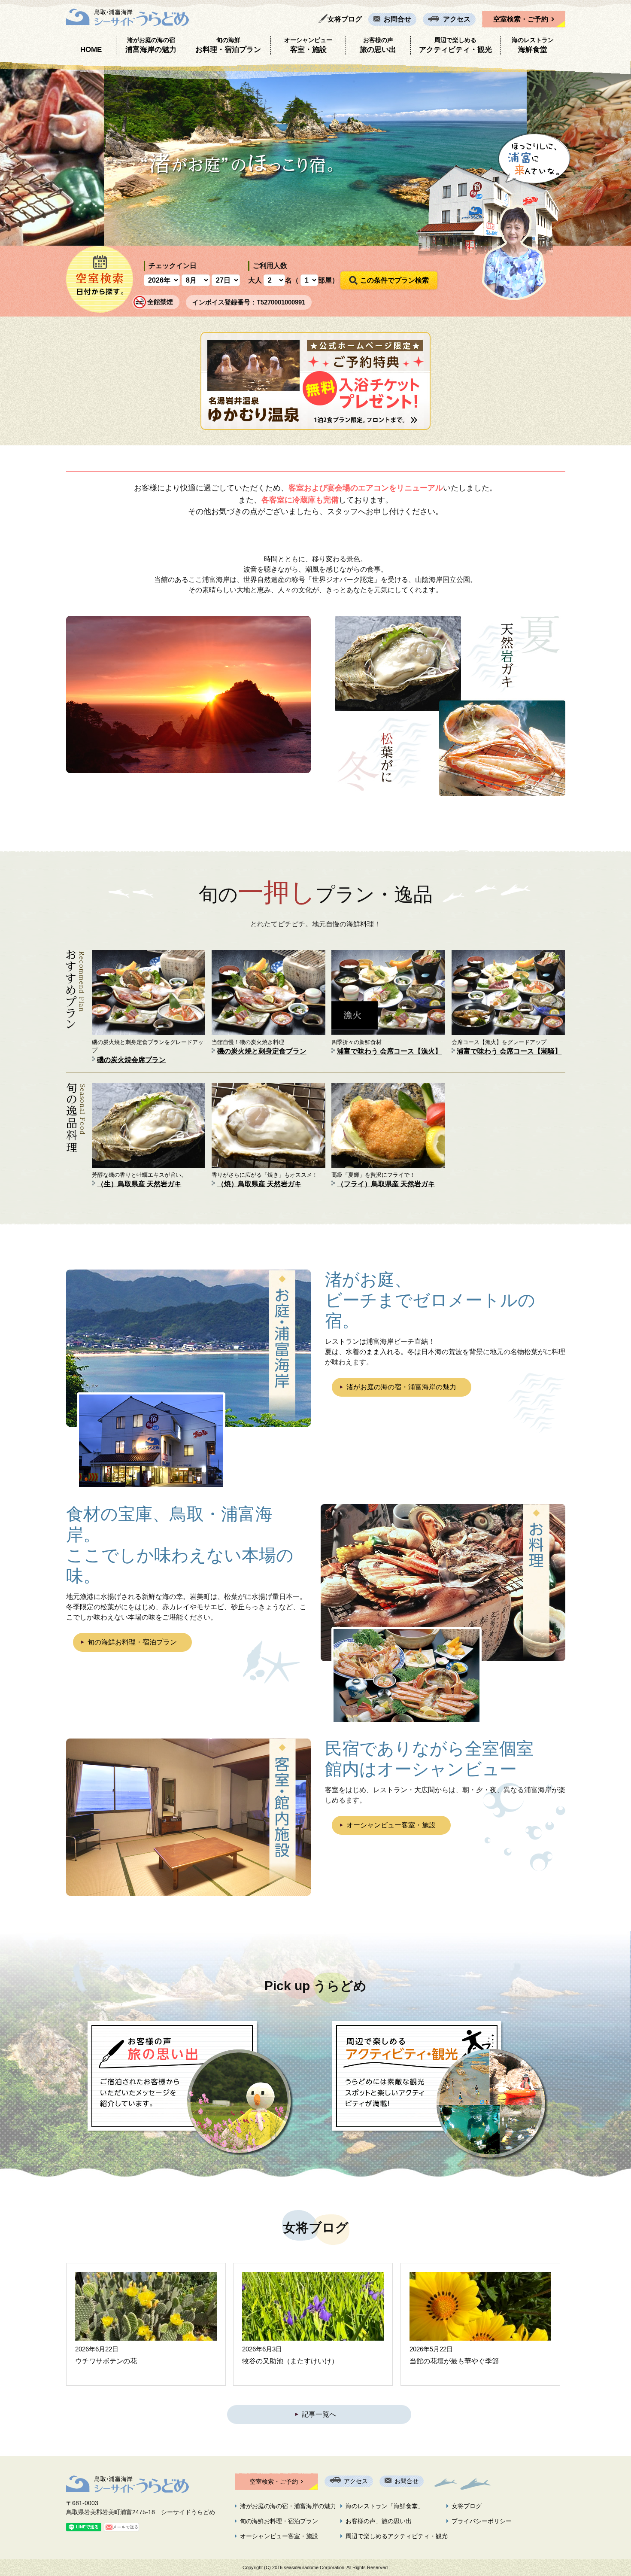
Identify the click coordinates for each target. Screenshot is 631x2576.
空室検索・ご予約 (521, 19)
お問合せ (397, 19)
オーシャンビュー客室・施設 (391, 1825)
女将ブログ (345, 19)
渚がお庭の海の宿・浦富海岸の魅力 (401, 1387)
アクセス (457, 19)
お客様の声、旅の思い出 (379, 2521)
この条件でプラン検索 (394, 280)
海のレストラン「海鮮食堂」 (385, 2506)
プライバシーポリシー (482, 2521)
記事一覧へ (319, 2414)
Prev (11, 153)
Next (620, 153)
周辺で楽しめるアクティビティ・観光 (397, 2536)
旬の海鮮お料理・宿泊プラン (132, 1642)
